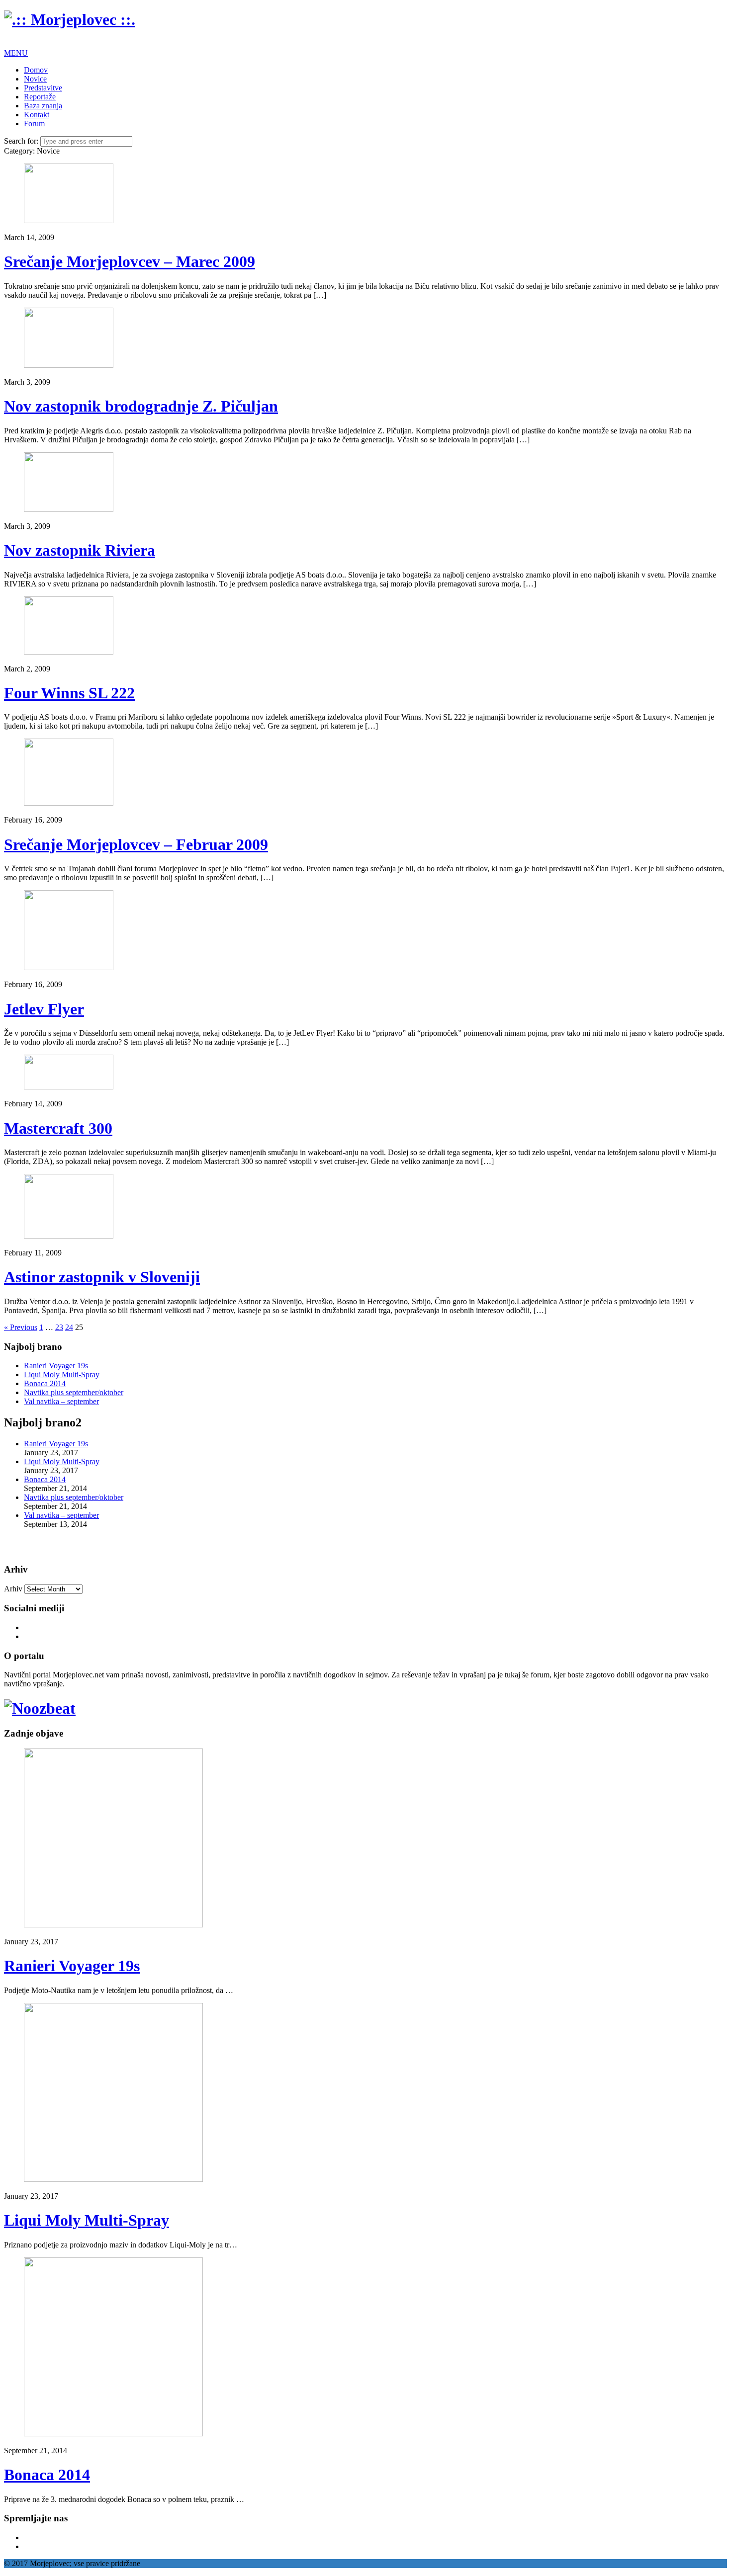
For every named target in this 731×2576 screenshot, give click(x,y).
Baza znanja (43, 106)
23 (59, 1327)
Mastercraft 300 (58, 1128)
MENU (16, 53)
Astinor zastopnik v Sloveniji (102, 1277)
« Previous (21, 1327)
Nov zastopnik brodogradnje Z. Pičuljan (141, 406)
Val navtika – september (61, 1401)
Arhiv (13, 1589)
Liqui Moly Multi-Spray (62, 1374)
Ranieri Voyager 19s (56, 1366)
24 (69, 1327)
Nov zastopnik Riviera (80, 550)
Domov (36, 70)
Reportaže (40, 97)
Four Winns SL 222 (69, 693)
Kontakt (37, 115)
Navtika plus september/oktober (74, 1392)
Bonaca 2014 (45, 1383)
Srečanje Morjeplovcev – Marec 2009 (130, 261)
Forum (34, 124)
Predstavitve (43, 88)
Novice (35, 79)
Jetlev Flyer (44, 1009)
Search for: (21, 141)
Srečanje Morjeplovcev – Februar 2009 (136, 844)
